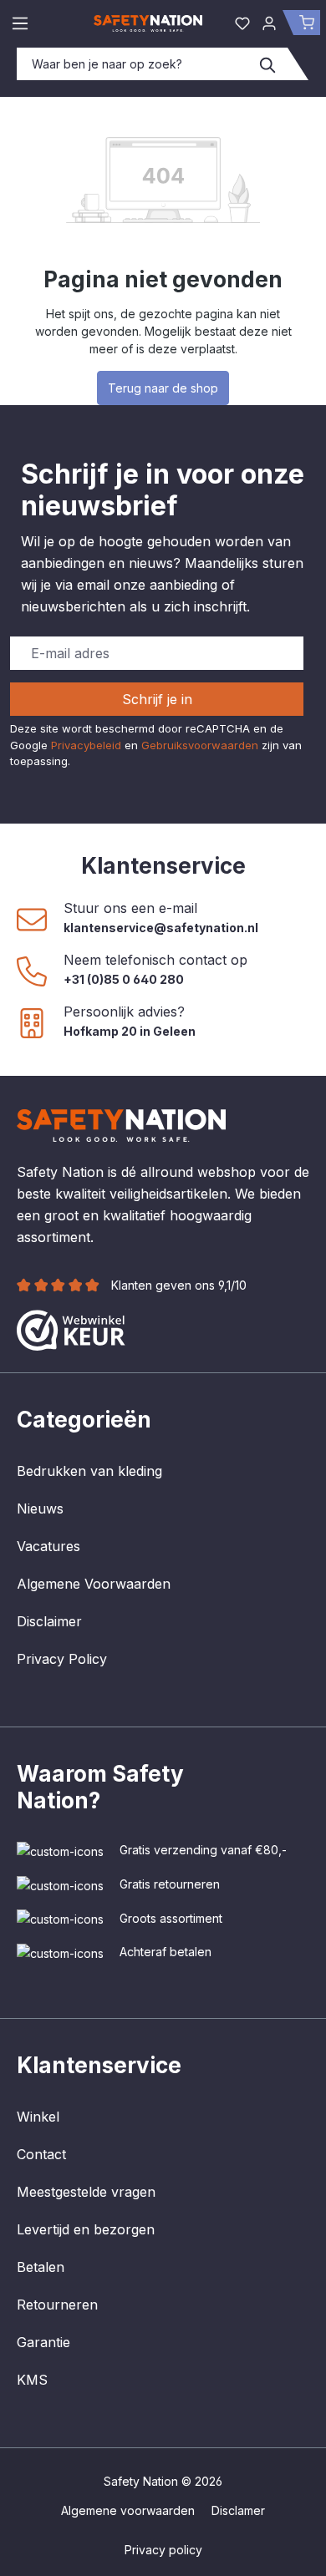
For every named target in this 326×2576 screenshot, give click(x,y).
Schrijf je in (157, 699)
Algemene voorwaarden (128, 2510)
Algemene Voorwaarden (94, 1584)
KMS (32, 2380)
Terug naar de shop (163, 388)
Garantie (43, 2342)
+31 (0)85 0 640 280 (124, 979)
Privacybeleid (86, 745)
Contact (41, 2154)
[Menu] (20, 23)
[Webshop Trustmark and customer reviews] (71, 1329)
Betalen (41, 2267)
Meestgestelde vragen (86, 2192)
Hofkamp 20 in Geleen (130, 1031)
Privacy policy (163, 2550)
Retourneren (57, 2305)
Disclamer (238, 2510)
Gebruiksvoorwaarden (200, 745)
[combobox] (133, 64)
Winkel (38, 2117)
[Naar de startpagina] (148, 23)
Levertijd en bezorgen (86, 2229)
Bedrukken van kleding (89, 1471)
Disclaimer (49, 1621)
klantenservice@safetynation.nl (161, 928)
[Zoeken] (268, 64)
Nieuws (40, 1509)
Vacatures (48, 1546)
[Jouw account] (269, 23)
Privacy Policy (62, 1659)
